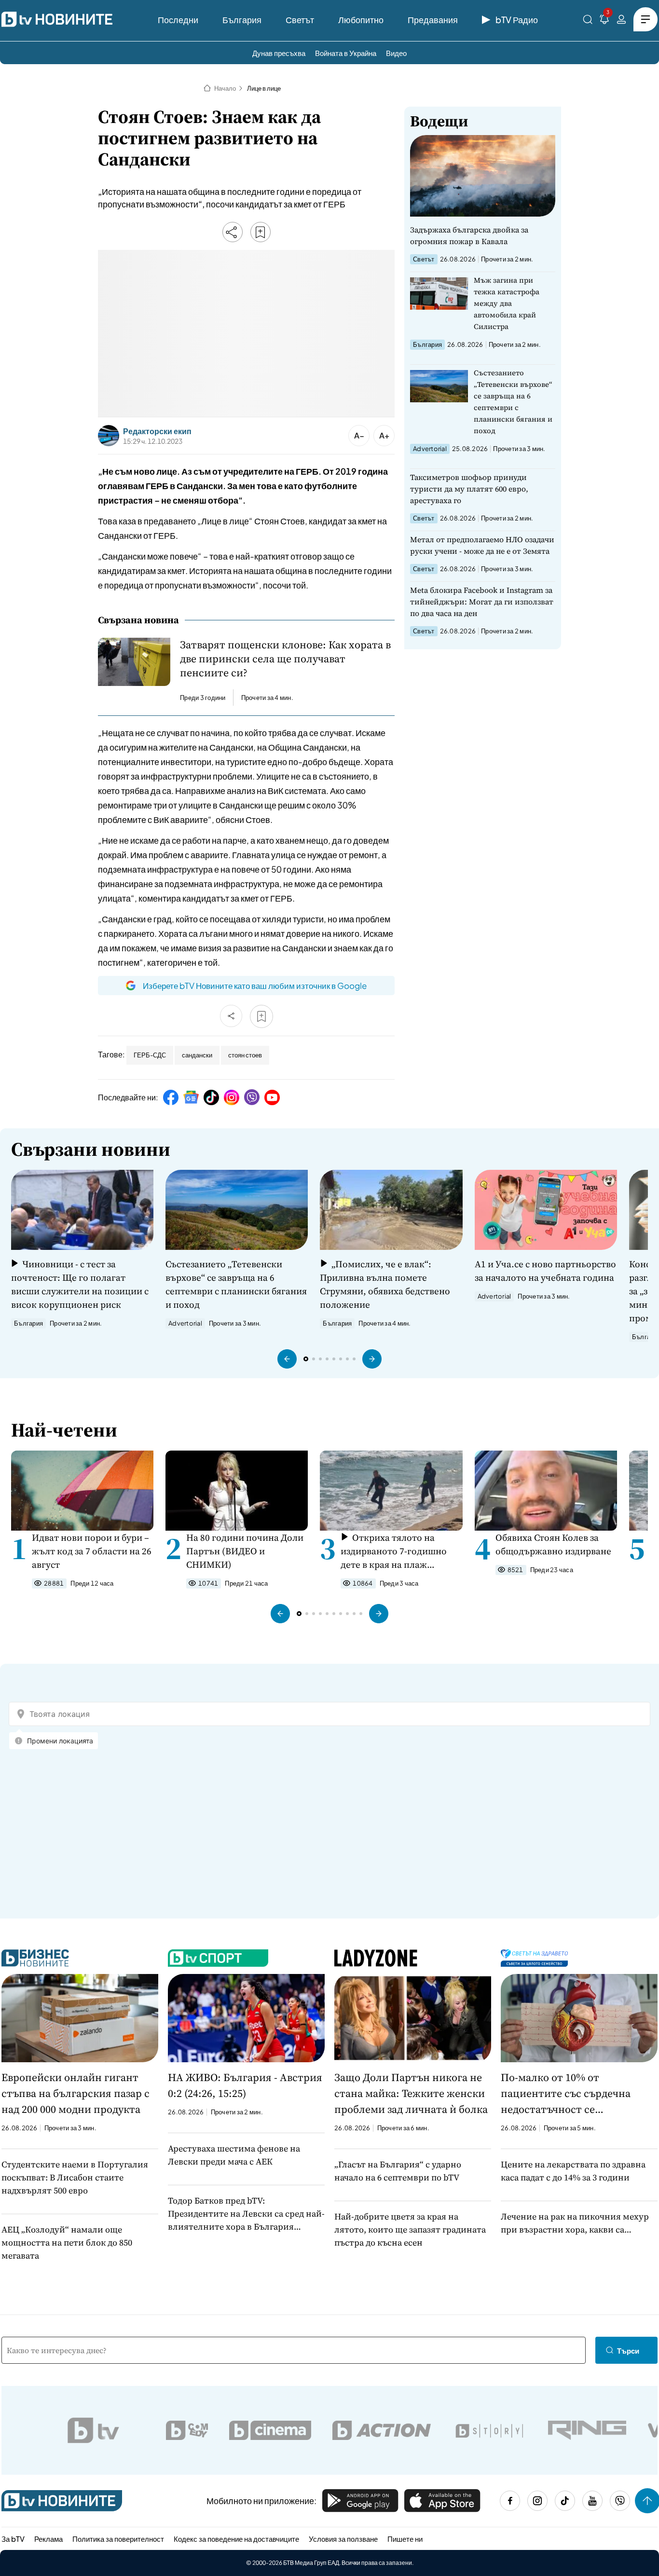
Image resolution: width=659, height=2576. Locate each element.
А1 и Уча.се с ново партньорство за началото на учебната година (545, 1271)
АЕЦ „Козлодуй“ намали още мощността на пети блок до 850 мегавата (67, 2242)
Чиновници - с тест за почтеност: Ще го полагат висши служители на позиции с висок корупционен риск (80, 1284)
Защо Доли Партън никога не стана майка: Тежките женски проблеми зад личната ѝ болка (411, 2093)
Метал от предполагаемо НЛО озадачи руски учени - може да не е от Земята (482, 545)
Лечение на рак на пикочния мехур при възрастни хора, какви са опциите (575, 2223)
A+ (384, 435)
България (242, 20)
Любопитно (361, 20)
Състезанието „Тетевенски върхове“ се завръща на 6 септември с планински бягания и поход (513, 402)
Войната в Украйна (346, 53)
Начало (225, 88)
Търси (628, 2350)
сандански (197, 1055)
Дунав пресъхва (279, 53)
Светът (300, 20)
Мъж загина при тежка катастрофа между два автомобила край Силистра (507, 303)
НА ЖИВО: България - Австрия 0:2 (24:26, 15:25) (245, 2085)
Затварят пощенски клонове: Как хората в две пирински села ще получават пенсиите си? (285, 659)
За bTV (13, 2539)
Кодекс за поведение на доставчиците (236, 2539)
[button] (287, 1359)
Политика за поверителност (118, 2539)
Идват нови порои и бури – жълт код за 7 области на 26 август (92, 1551)
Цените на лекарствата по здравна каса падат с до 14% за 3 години (573, 2171)
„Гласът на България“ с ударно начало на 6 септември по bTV (398, 2171)
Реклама (48, 2539)
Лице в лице (264, 88)
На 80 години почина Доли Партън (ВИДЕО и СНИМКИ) (245, 1551)
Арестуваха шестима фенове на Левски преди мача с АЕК (234, 2155)
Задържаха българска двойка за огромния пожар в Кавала (469, 235)
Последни (178, 20)
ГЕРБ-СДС (150, 1055)
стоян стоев (245, 1055)
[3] (604, 21)
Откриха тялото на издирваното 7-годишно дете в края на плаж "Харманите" (394, 1551)
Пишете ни (405, 2539)
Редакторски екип (157, 431)
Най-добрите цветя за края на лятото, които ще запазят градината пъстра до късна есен (410, 2229)
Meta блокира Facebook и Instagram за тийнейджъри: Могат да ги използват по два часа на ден (482, 602)
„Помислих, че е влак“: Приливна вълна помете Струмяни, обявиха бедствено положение (385, 1284)
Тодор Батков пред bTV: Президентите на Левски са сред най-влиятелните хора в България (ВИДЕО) (246, 2214)
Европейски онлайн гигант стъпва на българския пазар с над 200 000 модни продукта (76, 2093)
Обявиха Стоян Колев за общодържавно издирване (553, 1544)
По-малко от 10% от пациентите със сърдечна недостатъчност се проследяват (566, 2094)
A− (359, 435)
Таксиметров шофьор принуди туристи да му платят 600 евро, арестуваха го (469, 489)
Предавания (433, 20)
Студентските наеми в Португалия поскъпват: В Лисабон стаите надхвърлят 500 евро (75, 2177)
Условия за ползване (343, 2539)
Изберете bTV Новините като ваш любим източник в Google (255, 986)
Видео (396, 53)
